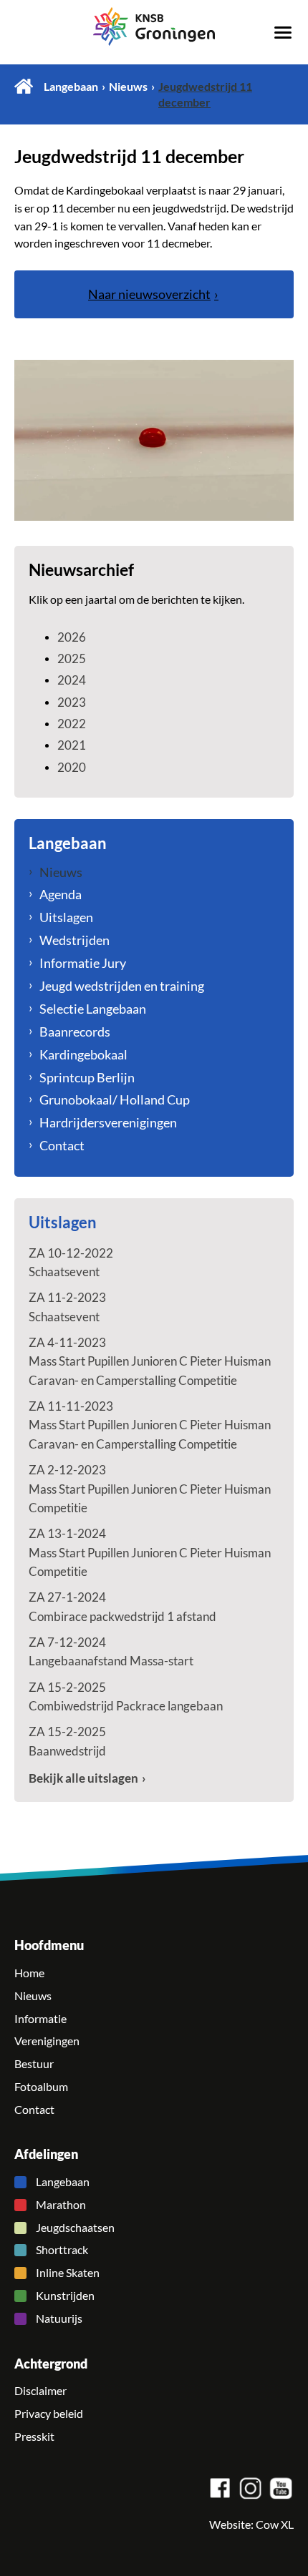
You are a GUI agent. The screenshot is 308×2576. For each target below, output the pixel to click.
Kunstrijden (65, 2296)
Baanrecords (75, 1032)
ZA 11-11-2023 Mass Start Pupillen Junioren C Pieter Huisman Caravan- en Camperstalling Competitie (150, 1425)
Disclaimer (40, 2391)
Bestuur (34, 2064)
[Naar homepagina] (154, 26)
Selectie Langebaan (93, 1009)
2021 (72, 745)
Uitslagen (66, 917)
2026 (72, 637)
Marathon (61, 2205)
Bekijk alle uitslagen (83, 1778)
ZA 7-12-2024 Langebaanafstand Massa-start (111, 1651)
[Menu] (283, 31)
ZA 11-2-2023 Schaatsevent (67, 1307)
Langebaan (71, 87)
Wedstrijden (74, 940)
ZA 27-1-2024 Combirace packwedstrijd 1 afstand (122, 1606)
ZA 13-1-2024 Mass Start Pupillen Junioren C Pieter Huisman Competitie (150, 1552)
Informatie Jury (83, 963)
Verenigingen (47, 2041)
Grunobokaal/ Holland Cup (115, 1100)
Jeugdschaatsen (75, 2228)
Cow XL (275, 2524)
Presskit (34, 2437)
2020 (72, 767)
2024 (72, 680)
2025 (72, 658)
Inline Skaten (68, 2273)
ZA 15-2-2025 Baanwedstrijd (67, 1741)
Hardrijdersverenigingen (108, 1122)
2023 (72, 702)
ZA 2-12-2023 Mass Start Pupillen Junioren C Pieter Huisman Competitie (150, 1489)
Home (24, 86)
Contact (62, 1145)
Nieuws (128, 87)
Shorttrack (62, 2250)
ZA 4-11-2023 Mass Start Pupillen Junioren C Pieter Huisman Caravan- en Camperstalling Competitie (150, 1361)
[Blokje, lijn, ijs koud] (154, 440)
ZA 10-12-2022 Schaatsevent (71, 1262)
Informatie (40, 2019)
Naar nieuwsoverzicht (149, 294)
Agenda (61, 894)
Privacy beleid (49, 2414)
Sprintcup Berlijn (87, 1077)
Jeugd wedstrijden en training (122, 986)
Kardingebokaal (83, 1054)
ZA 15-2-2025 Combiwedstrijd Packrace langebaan (126, 1696)
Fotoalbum (41, 2087)
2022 (72, 724)
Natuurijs (59, 2318)
